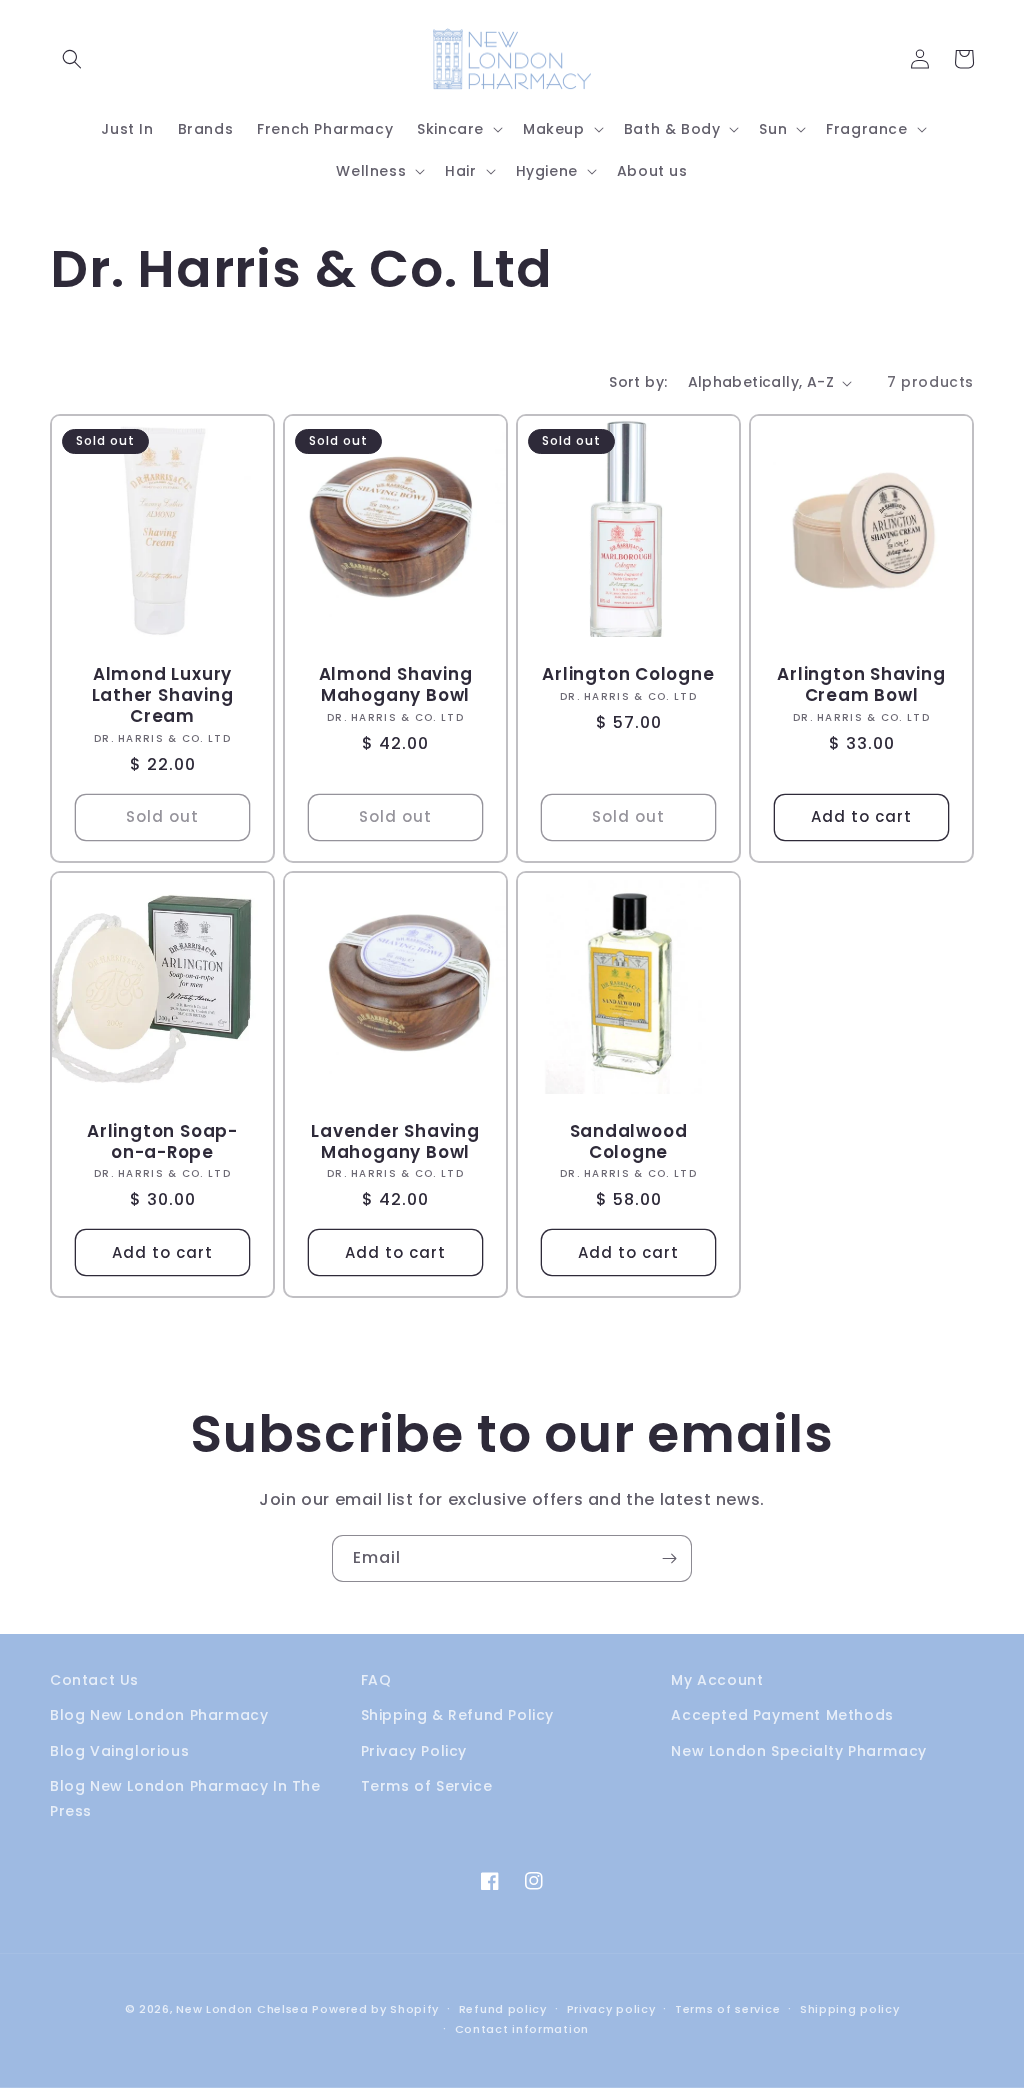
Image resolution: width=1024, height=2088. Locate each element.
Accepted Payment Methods (782, 1715)
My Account (717, 1680)
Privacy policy (611, 2009)
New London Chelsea (242, 2009)
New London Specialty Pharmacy (798, 1751)
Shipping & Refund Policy (457, 1715)
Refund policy (503, 2009)
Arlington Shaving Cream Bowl (861, 685)
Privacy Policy (414, 1751)
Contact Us (94, 1680)
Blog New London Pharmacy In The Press (185, 1798)
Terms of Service (427, 1786)
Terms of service (727, 2009)
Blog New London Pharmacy (159, 1715)
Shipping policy (850, 2009)
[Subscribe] (669, 1558)
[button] (72, 59)
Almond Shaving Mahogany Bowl (396, 685)
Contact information (522, 2029)
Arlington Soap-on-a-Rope (162, 1142)
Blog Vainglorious (119, 1751)
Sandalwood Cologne (629, 1142)
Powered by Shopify (375, 2009)
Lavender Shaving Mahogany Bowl (395, 1142)
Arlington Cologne (628, 674)
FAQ (376, 1680)
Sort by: (638, 382)
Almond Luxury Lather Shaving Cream (163, 695)
